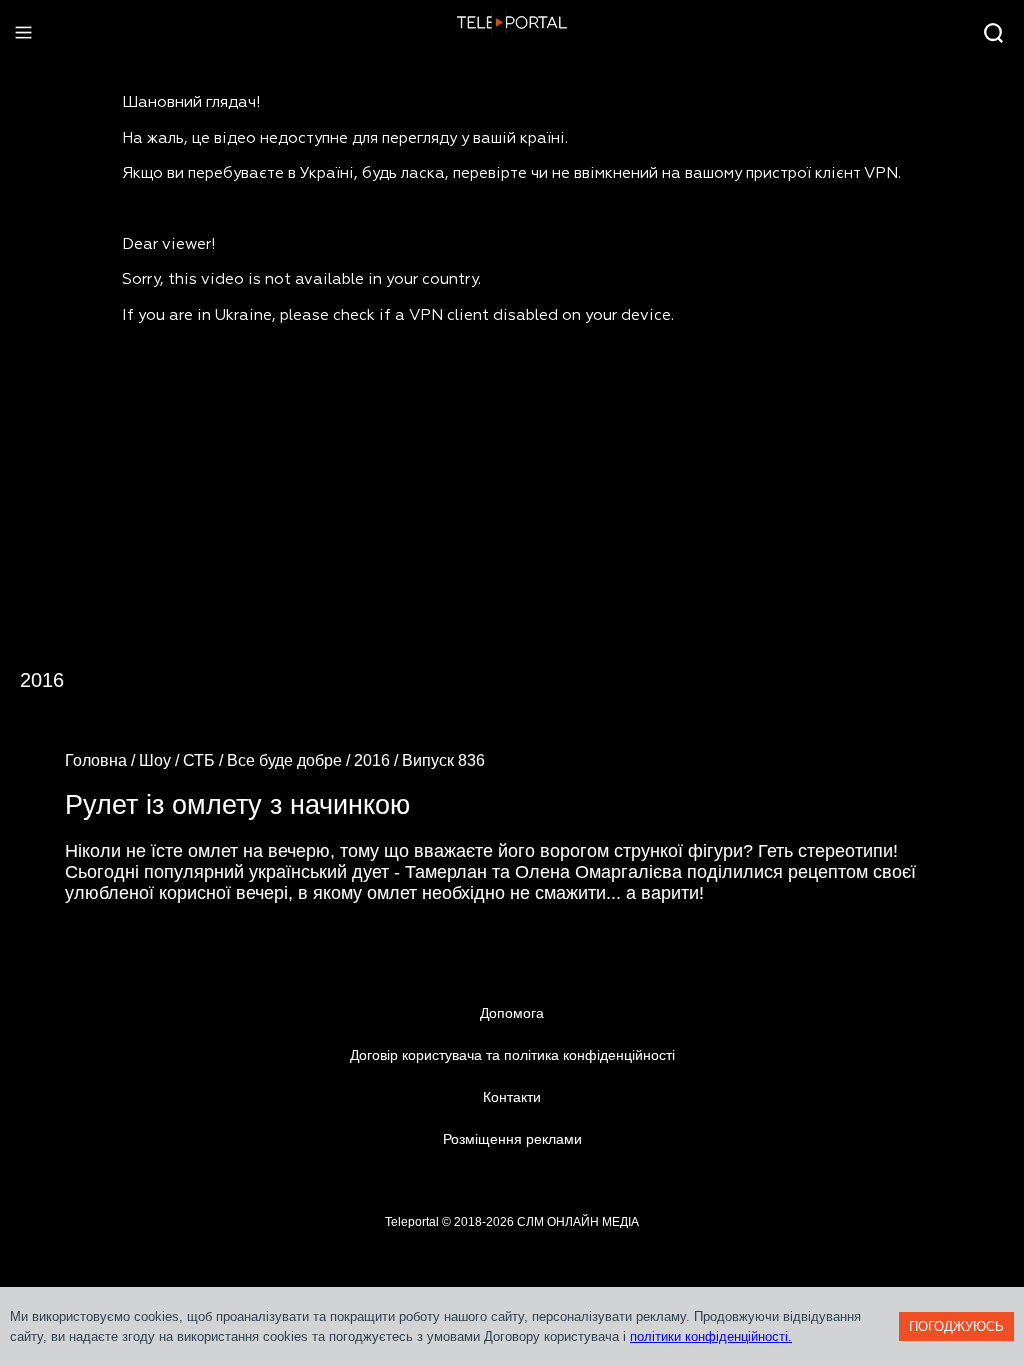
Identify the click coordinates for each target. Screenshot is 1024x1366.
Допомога (512, 1013)
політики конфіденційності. (711, 1336)
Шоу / (161, 760)
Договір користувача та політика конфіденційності (512, 1055)
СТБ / (205, 760)
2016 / (378, 760)
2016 (42, 680)
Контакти (512, 1097)
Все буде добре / (290, 760)
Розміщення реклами (512, 1139)
